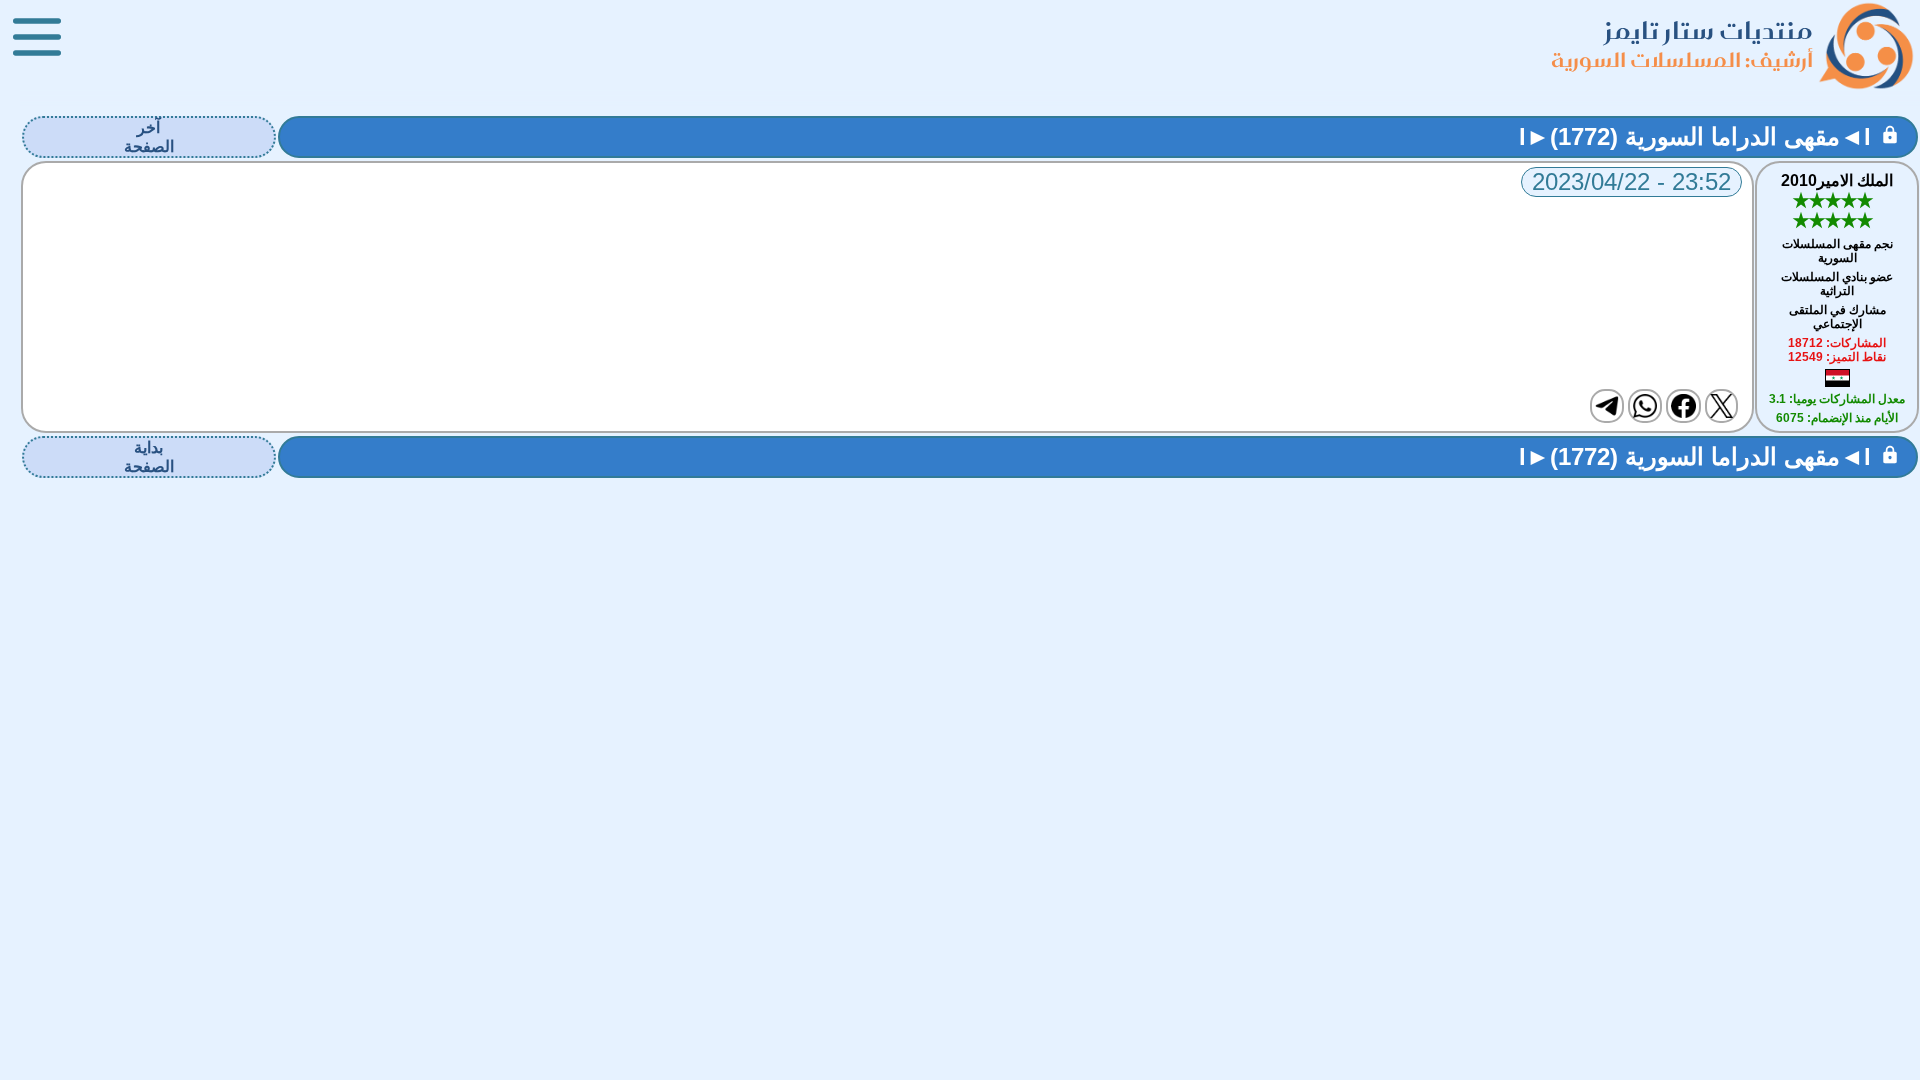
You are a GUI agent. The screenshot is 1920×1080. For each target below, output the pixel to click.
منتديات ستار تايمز (1709, 30)
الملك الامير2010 (1837, 180)
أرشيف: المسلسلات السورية (1682, 59)
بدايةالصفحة (149, 457)
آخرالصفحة (149, 137)
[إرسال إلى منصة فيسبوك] (1683, 406)
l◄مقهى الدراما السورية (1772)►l (1695, 136)
